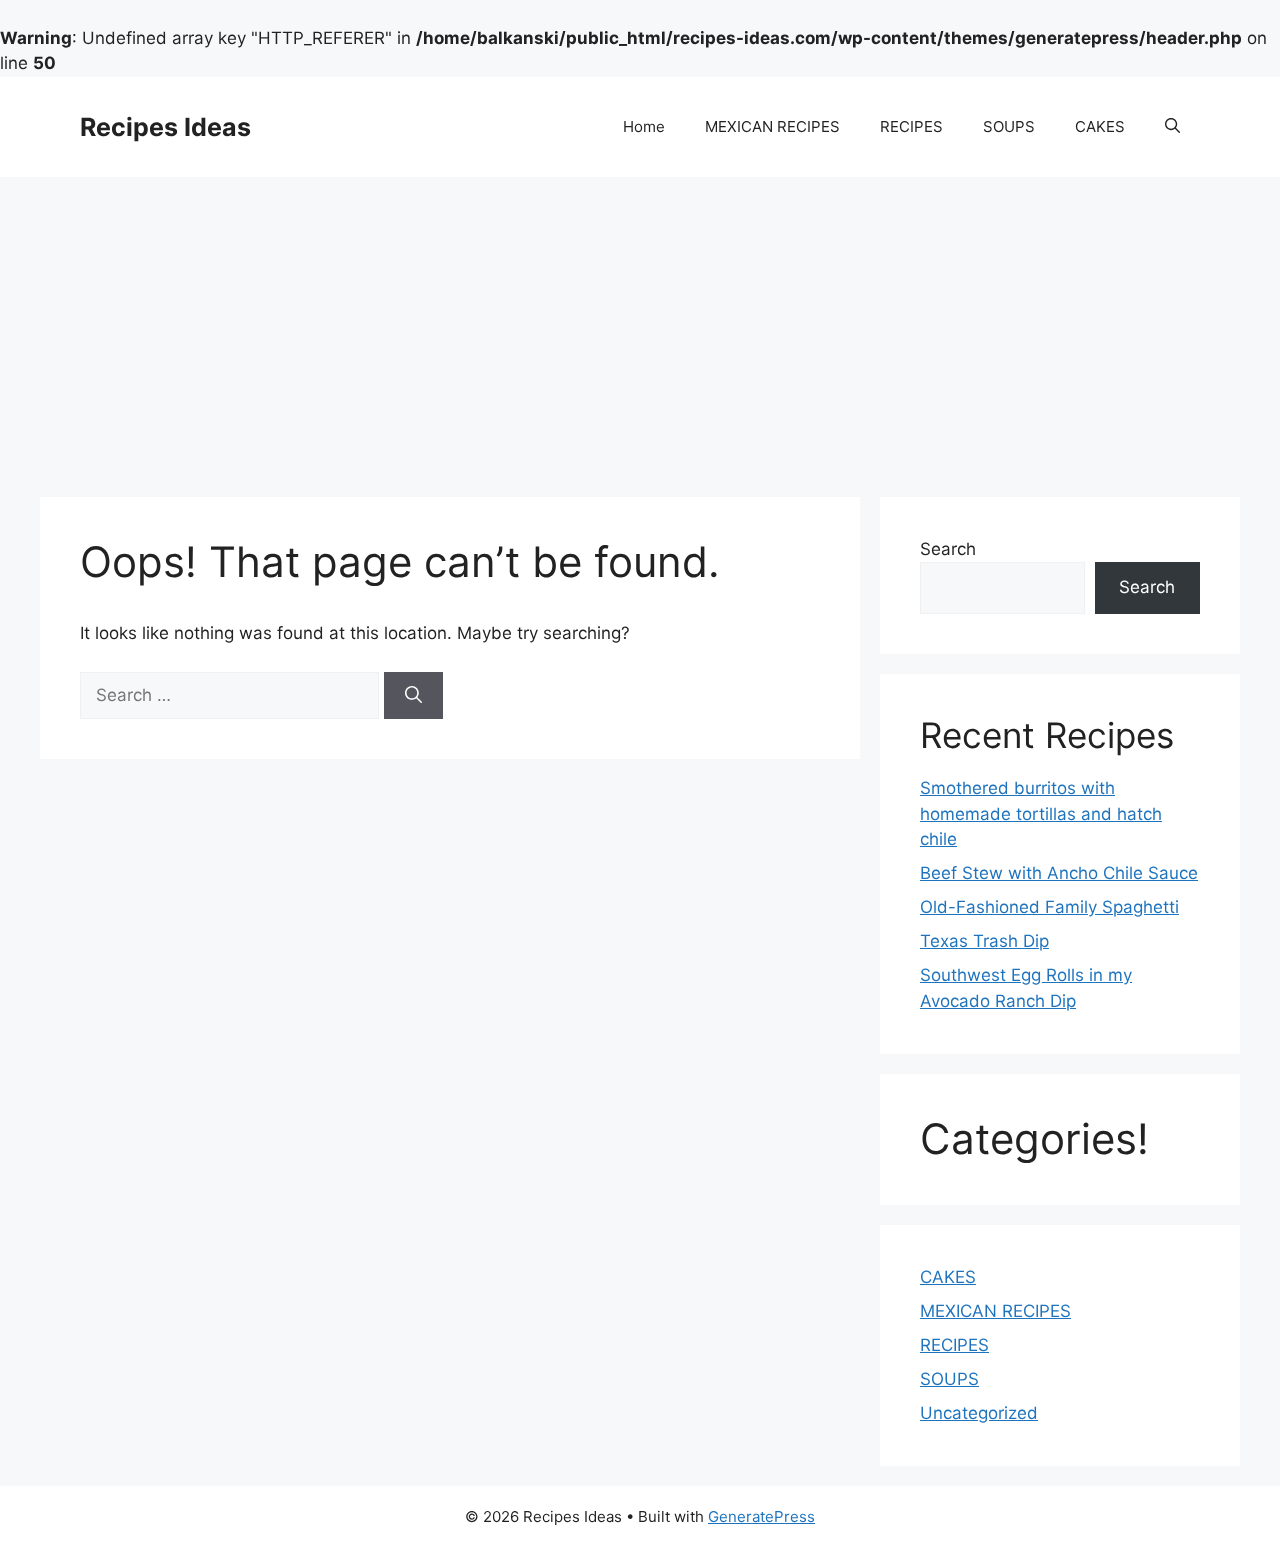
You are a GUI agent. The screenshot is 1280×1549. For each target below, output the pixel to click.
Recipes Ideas (165, 127)
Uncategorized (979, 1413)
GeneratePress (761, 1516)
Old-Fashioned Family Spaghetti (1049, 907)
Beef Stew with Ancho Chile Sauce (1059, 873)
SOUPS (1009, 126)
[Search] (413, 696)
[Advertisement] (640, 327)
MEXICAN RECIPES (772, 126)
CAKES (1100, 126)
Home (644, 126)
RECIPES (911, 126)
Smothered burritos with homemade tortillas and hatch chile (1041, 813)
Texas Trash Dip (984, 941)
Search (948, 549)
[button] (1172, 127)
